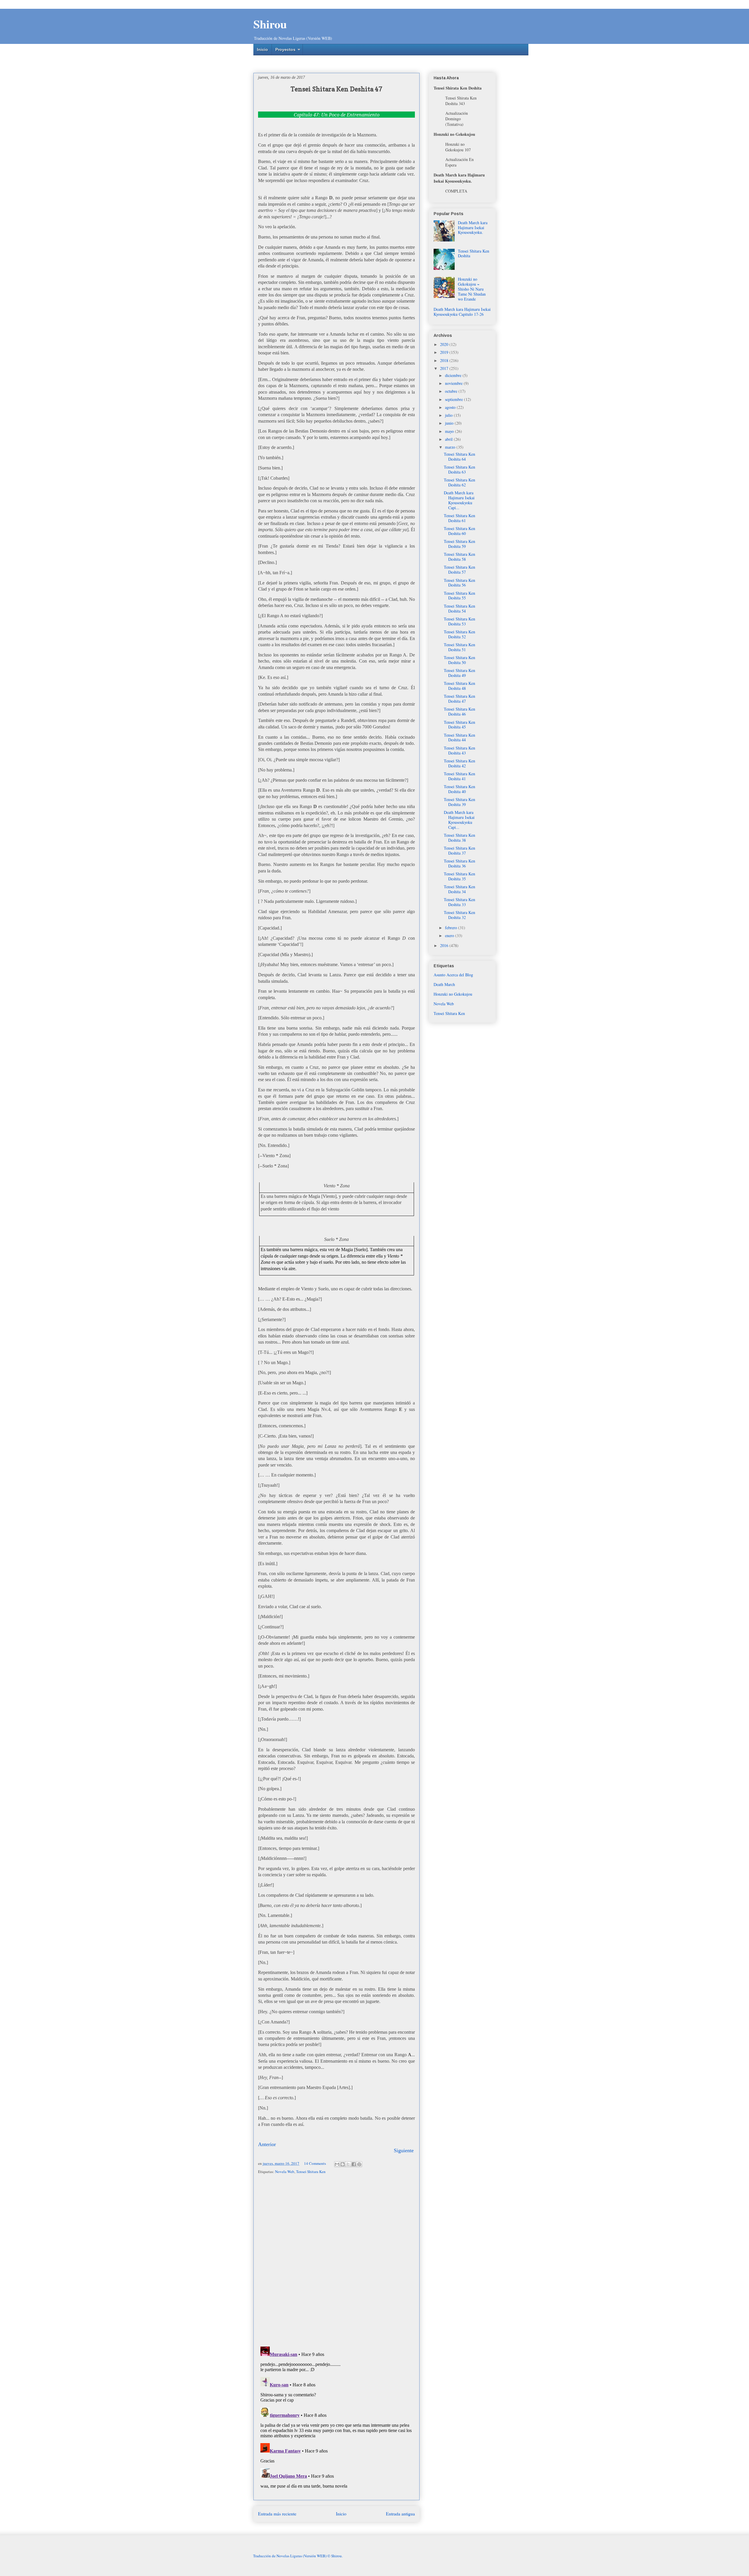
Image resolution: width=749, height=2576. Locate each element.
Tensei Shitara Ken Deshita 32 (459, 915)
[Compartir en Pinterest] (359, 2164)
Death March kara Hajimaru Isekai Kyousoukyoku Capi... (459, 500)
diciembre (454, 375)
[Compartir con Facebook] (354, 2164)
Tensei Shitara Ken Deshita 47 (459, 699)
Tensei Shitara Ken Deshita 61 (459, 518)
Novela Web (285, 2172)
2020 (445, 344)
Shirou (270, 24)
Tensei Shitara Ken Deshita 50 (459, 660)
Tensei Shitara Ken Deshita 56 (459, 583)
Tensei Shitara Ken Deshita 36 (459, 863)
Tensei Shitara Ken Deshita (474, 253)
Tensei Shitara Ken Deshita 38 (459, 838)
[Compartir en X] (348, 2164)
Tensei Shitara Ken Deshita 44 (459, 738)
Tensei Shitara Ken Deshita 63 (459, 469)
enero (450, 935)
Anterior (267, 2144)
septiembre (455, 399)
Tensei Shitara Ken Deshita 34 (459, 889)
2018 (445, 360)
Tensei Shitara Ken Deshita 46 (459, 711)
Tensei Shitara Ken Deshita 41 (459, 776)
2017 (445, 368)
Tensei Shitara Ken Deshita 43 (459, 750)
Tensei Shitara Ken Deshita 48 (459, 686)
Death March (444, 984)
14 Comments (315, 2163)
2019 (445, 352)
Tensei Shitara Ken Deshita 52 (459, 634)
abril (449, 439)
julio (449, 415)
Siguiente (404, 2150)
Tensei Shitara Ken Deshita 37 (459, 850)
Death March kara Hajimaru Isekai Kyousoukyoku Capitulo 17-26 (462, 312)
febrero (452, 928)
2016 (445, 945)
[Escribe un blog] (343, 2164)
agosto (451, 407)
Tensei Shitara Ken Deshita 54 (459, 608)
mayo (450, 431)
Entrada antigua (400, 2514)
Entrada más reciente (277, 2514)
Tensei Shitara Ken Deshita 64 (459, 457)
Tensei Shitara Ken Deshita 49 (459, 673)
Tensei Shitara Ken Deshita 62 (459, 482)
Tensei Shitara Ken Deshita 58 (459, 557)
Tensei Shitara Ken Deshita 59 (459, 544)
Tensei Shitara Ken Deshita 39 (459, 802)
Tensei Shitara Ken (311, 2172)
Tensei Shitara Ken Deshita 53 (459, 621)
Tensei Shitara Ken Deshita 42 (459, 763)
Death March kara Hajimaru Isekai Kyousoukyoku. (473, 228)
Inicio (262, 49)
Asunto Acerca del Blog (453, 975)
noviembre (454, 383)
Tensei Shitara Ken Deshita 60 (459, 531)
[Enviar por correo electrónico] (337, 2164)
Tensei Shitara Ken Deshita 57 (459, 570)
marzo (451, 447)
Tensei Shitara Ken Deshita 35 (459, 876)
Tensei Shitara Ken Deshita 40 (459, 789)
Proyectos (285, 49)
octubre (452, 391)
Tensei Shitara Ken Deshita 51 (459, 647)
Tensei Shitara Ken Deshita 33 (459, 902)
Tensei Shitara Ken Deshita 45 (459, 725)
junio (450, 423)
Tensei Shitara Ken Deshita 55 (459, 596)
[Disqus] (336, 2261)
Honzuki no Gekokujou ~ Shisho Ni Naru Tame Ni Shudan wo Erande (472, 289)
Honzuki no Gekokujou (453, 994)
